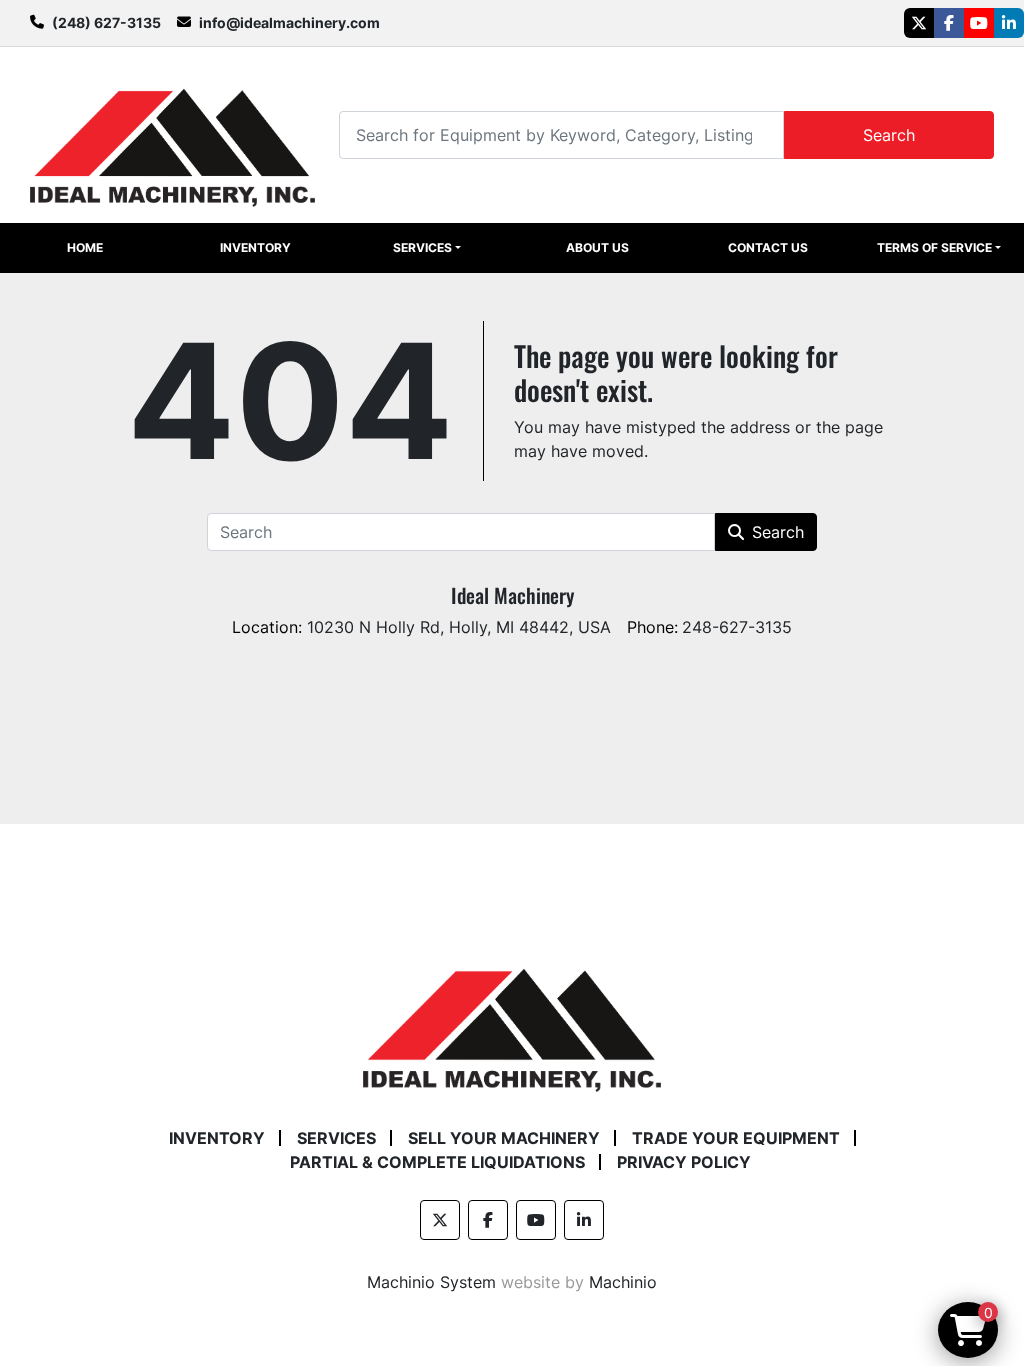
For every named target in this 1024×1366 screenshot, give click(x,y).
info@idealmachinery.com (289, 22)
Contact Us (768, 247)
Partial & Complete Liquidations (437, 1162)
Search (889, 135)
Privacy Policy (684, 1162)
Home (85, 247)
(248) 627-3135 (106, 22)
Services (422, 247)
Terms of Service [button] (934, 247)
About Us (597, 247)
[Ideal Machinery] (511, 1015)
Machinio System (431, 1282)
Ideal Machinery (512, 595)
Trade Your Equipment (736, 1138)
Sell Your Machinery (504, 1138)
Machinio (623, 1282)
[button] (427, 248)
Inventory (255, 247)
